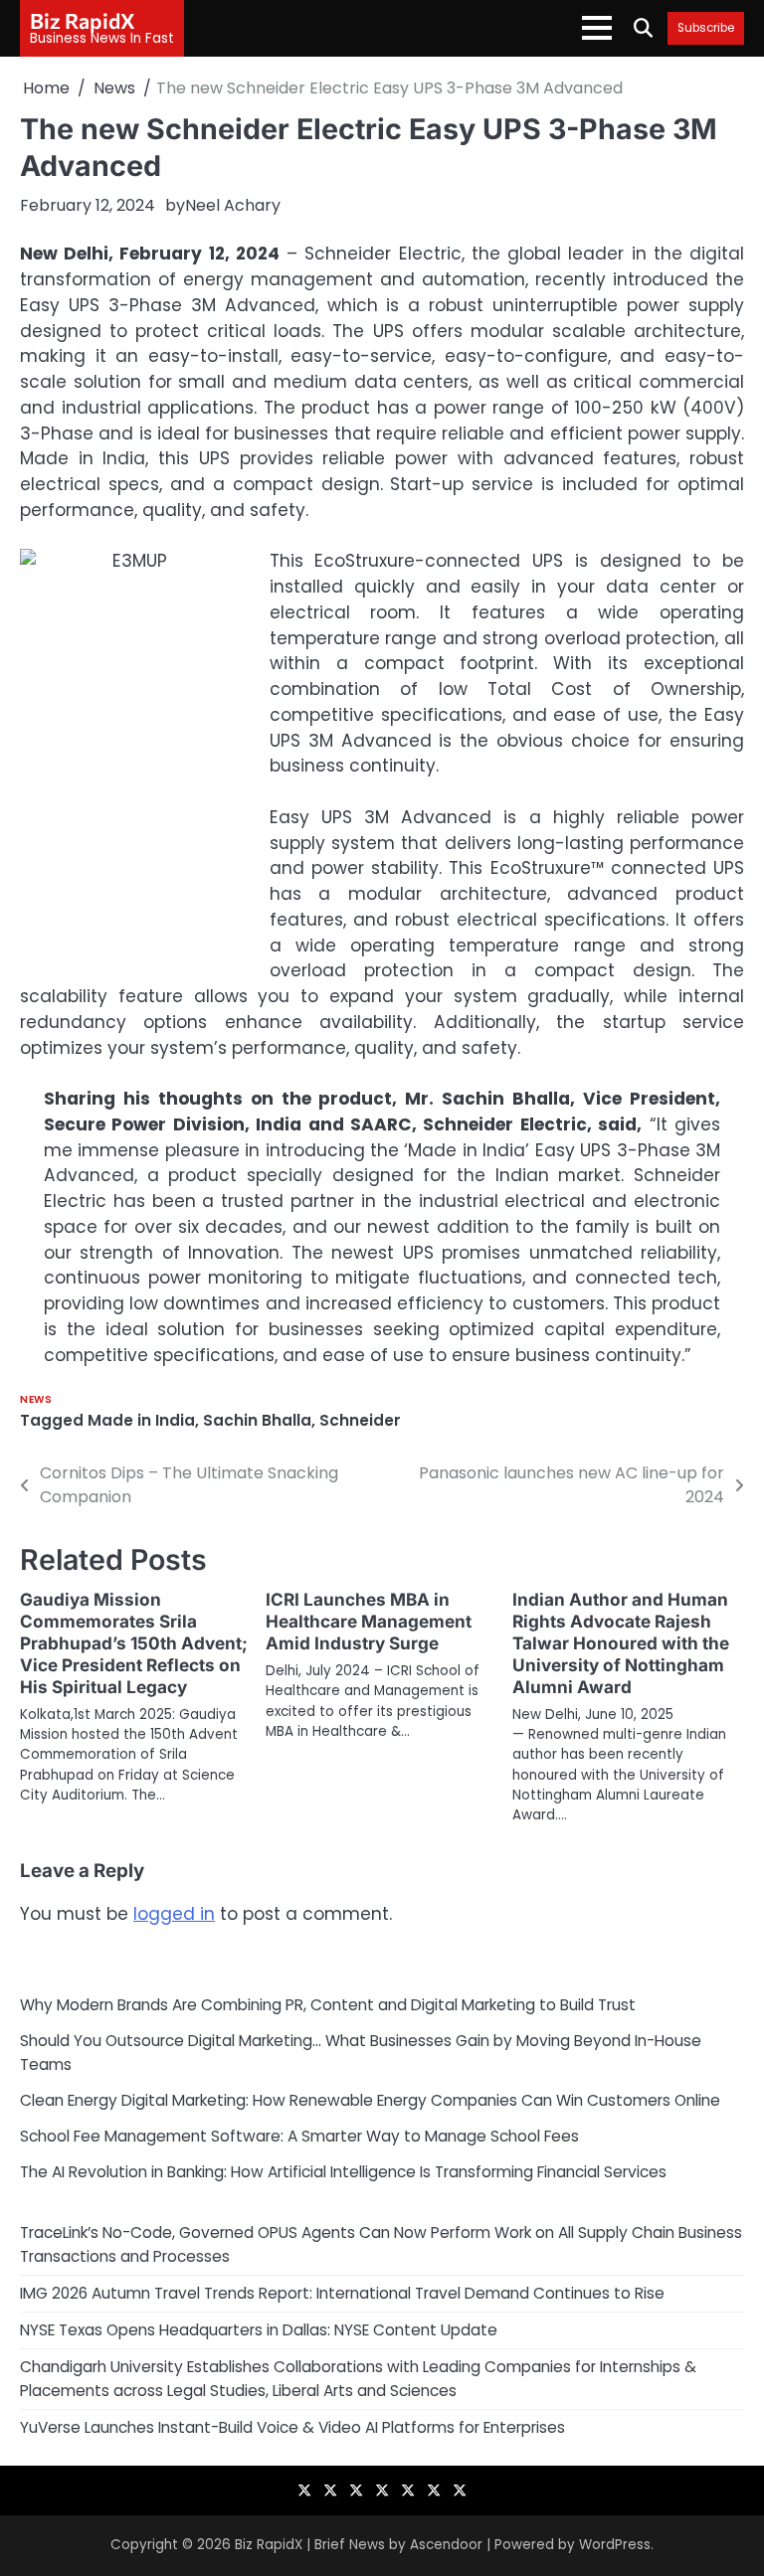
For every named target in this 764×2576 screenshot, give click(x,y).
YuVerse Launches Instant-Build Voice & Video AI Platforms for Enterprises (292, 2427)
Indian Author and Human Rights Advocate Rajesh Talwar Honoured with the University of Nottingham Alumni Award (621, 1643)
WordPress (615, 2545)
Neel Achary (233, 205)
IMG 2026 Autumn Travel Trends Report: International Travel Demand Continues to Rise (342, 2293)
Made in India (141, 1420)
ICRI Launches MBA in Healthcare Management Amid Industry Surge (369, 1621)
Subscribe (706, 28)
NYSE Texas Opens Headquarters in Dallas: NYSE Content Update (259, 2330)
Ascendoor (446, 2545)
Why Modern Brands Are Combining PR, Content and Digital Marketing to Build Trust (328, 2005)
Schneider (360, 1420)
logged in (174, 1914)
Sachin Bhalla (257, 1420)
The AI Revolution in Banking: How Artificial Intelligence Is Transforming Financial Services (343, 2172)
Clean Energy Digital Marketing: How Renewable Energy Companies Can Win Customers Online (370, 2100)
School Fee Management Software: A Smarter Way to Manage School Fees (299, 2136)
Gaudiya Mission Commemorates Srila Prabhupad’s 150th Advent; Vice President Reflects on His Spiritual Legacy (134, 1643)
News (36, 1399)
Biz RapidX (83, 20)
